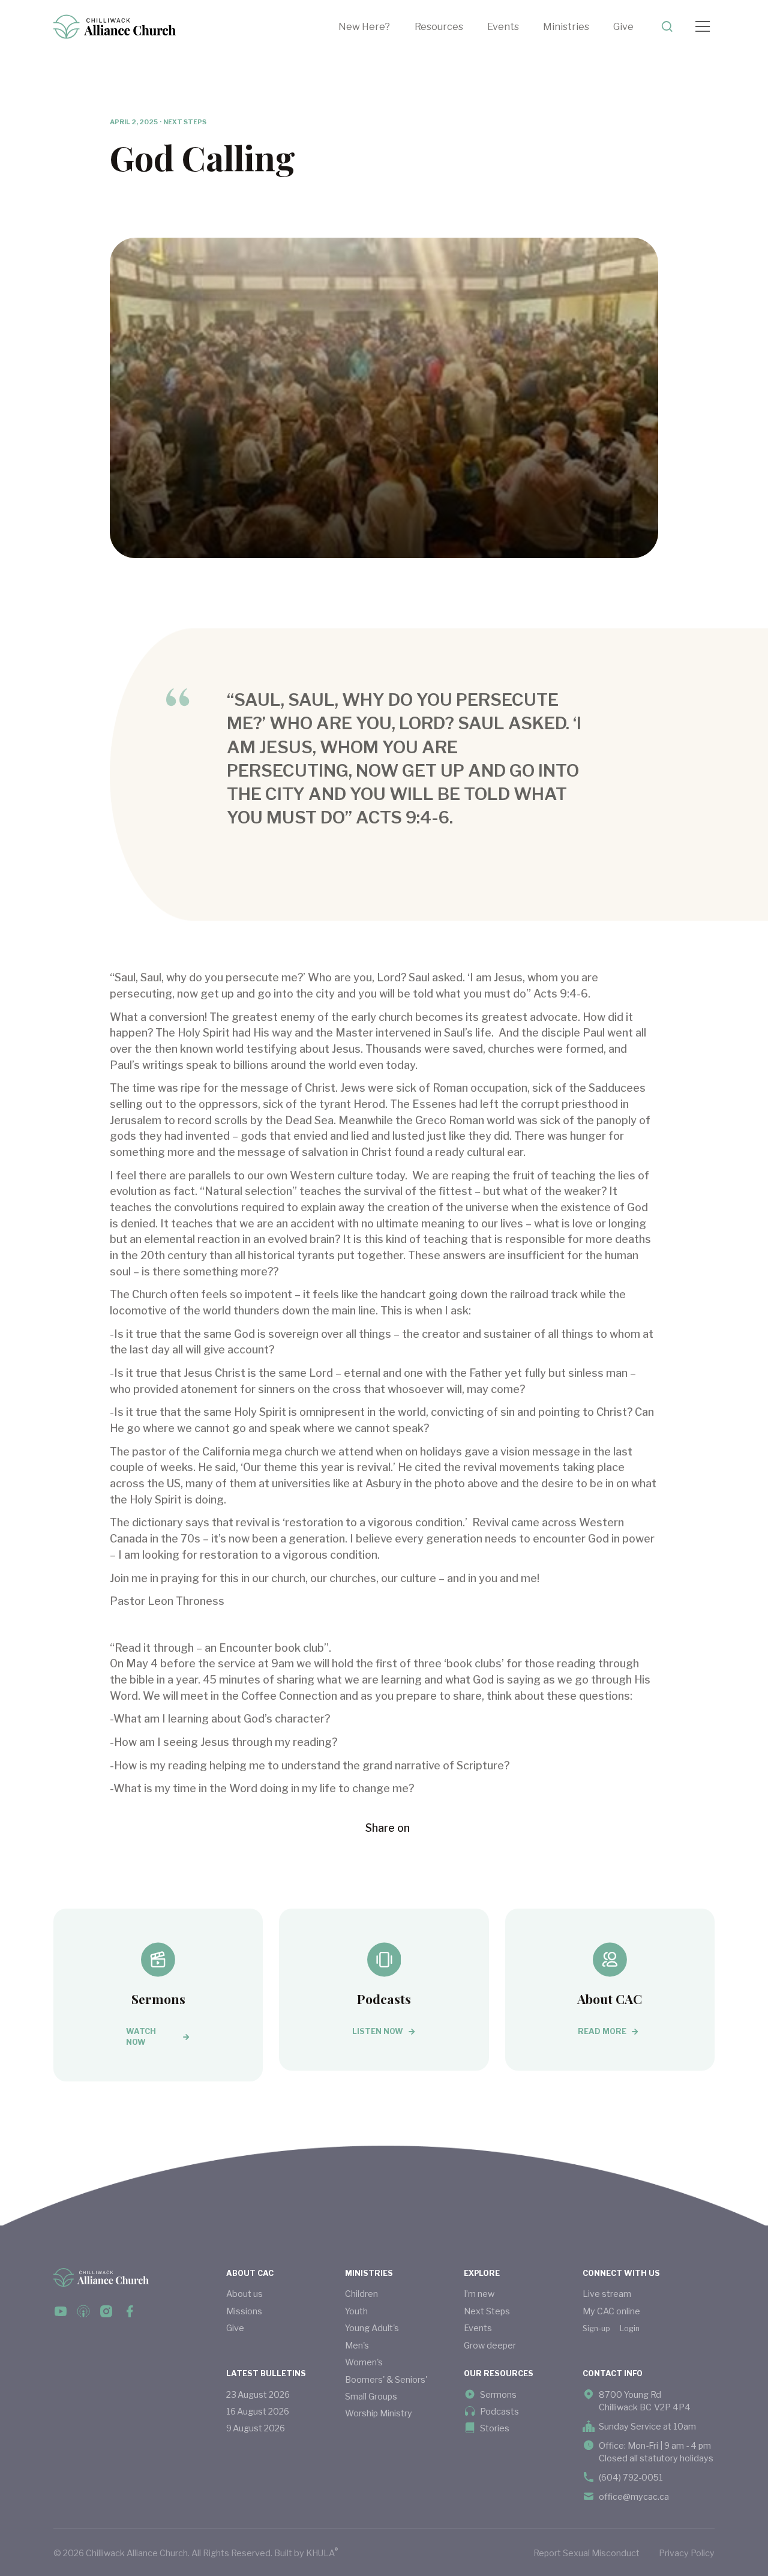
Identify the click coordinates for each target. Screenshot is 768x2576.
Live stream (607, 2294)
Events (503, 26)
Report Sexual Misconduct (586, 2553)
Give (623, 26)
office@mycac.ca (634, 2496)
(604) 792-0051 (631, 2477)
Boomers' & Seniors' (386, 2379)
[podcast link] (83, 2311)
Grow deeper (490, 2345)
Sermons (498, 2394)
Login (630, 2328)
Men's (357, 2345)
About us (244, 2294)
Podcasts (499, 2411)
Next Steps (487, 2311)
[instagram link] (106, 2311)
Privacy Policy (687, 2553)
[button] (451, 27)
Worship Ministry (379, 2413)
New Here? (364, 26)
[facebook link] (61, 2311)
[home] (115, 27)
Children (361, 2294)
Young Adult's (372, 2328)
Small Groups (371, 2396)
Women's (364, 2362)
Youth (356, 2311)
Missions (244, 2311)
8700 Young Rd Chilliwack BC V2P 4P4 (645, 2401)
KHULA (322, 2552)
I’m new (479, 2294)
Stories (495, 2428)
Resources (439, 26)
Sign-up (596, 2328)
